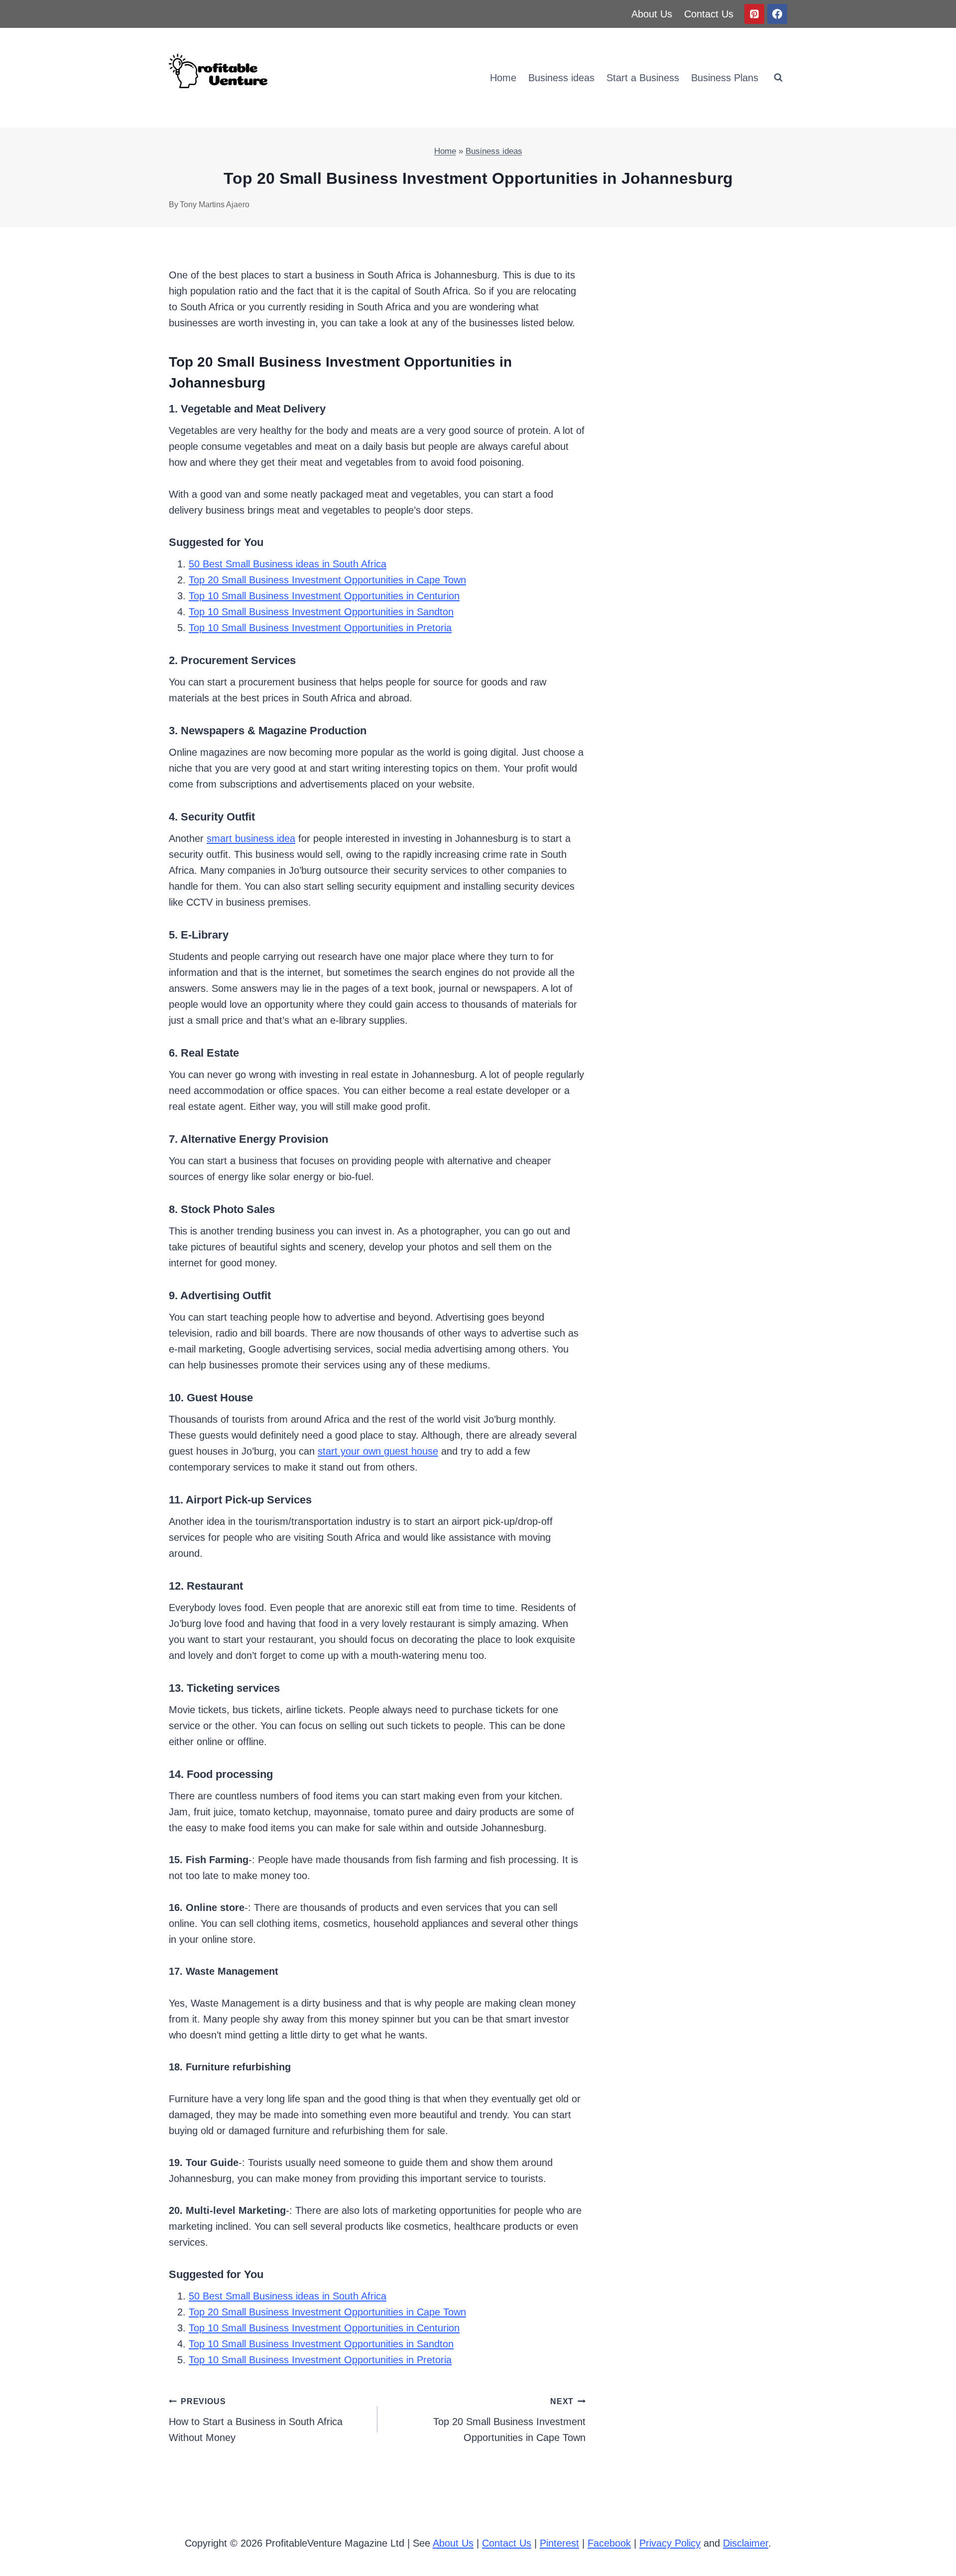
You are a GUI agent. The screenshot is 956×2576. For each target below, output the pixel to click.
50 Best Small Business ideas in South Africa (288, 564)
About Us (652, 14)
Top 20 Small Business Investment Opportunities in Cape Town (327, 580)
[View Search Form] (778, 78)
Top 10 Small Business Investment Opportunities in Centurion (324, 596)
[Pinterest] (754, 14)
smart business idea (251, 838)
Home (503, 78)
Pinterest (559, 2543)
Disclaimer (746, 2543)
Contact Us (709, 14)
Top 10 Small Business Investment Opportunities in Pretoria (320, 628)
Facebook (609, 2543)
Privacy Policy (670, 2543)
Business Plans (725, 78)
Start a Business (643, 78)
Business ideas (561, 78)
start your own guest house (378, 1451)
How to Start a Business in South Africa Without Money (256, 2420)
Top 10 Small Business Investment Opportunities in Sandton (321, 612)
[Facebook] (777, 14)
